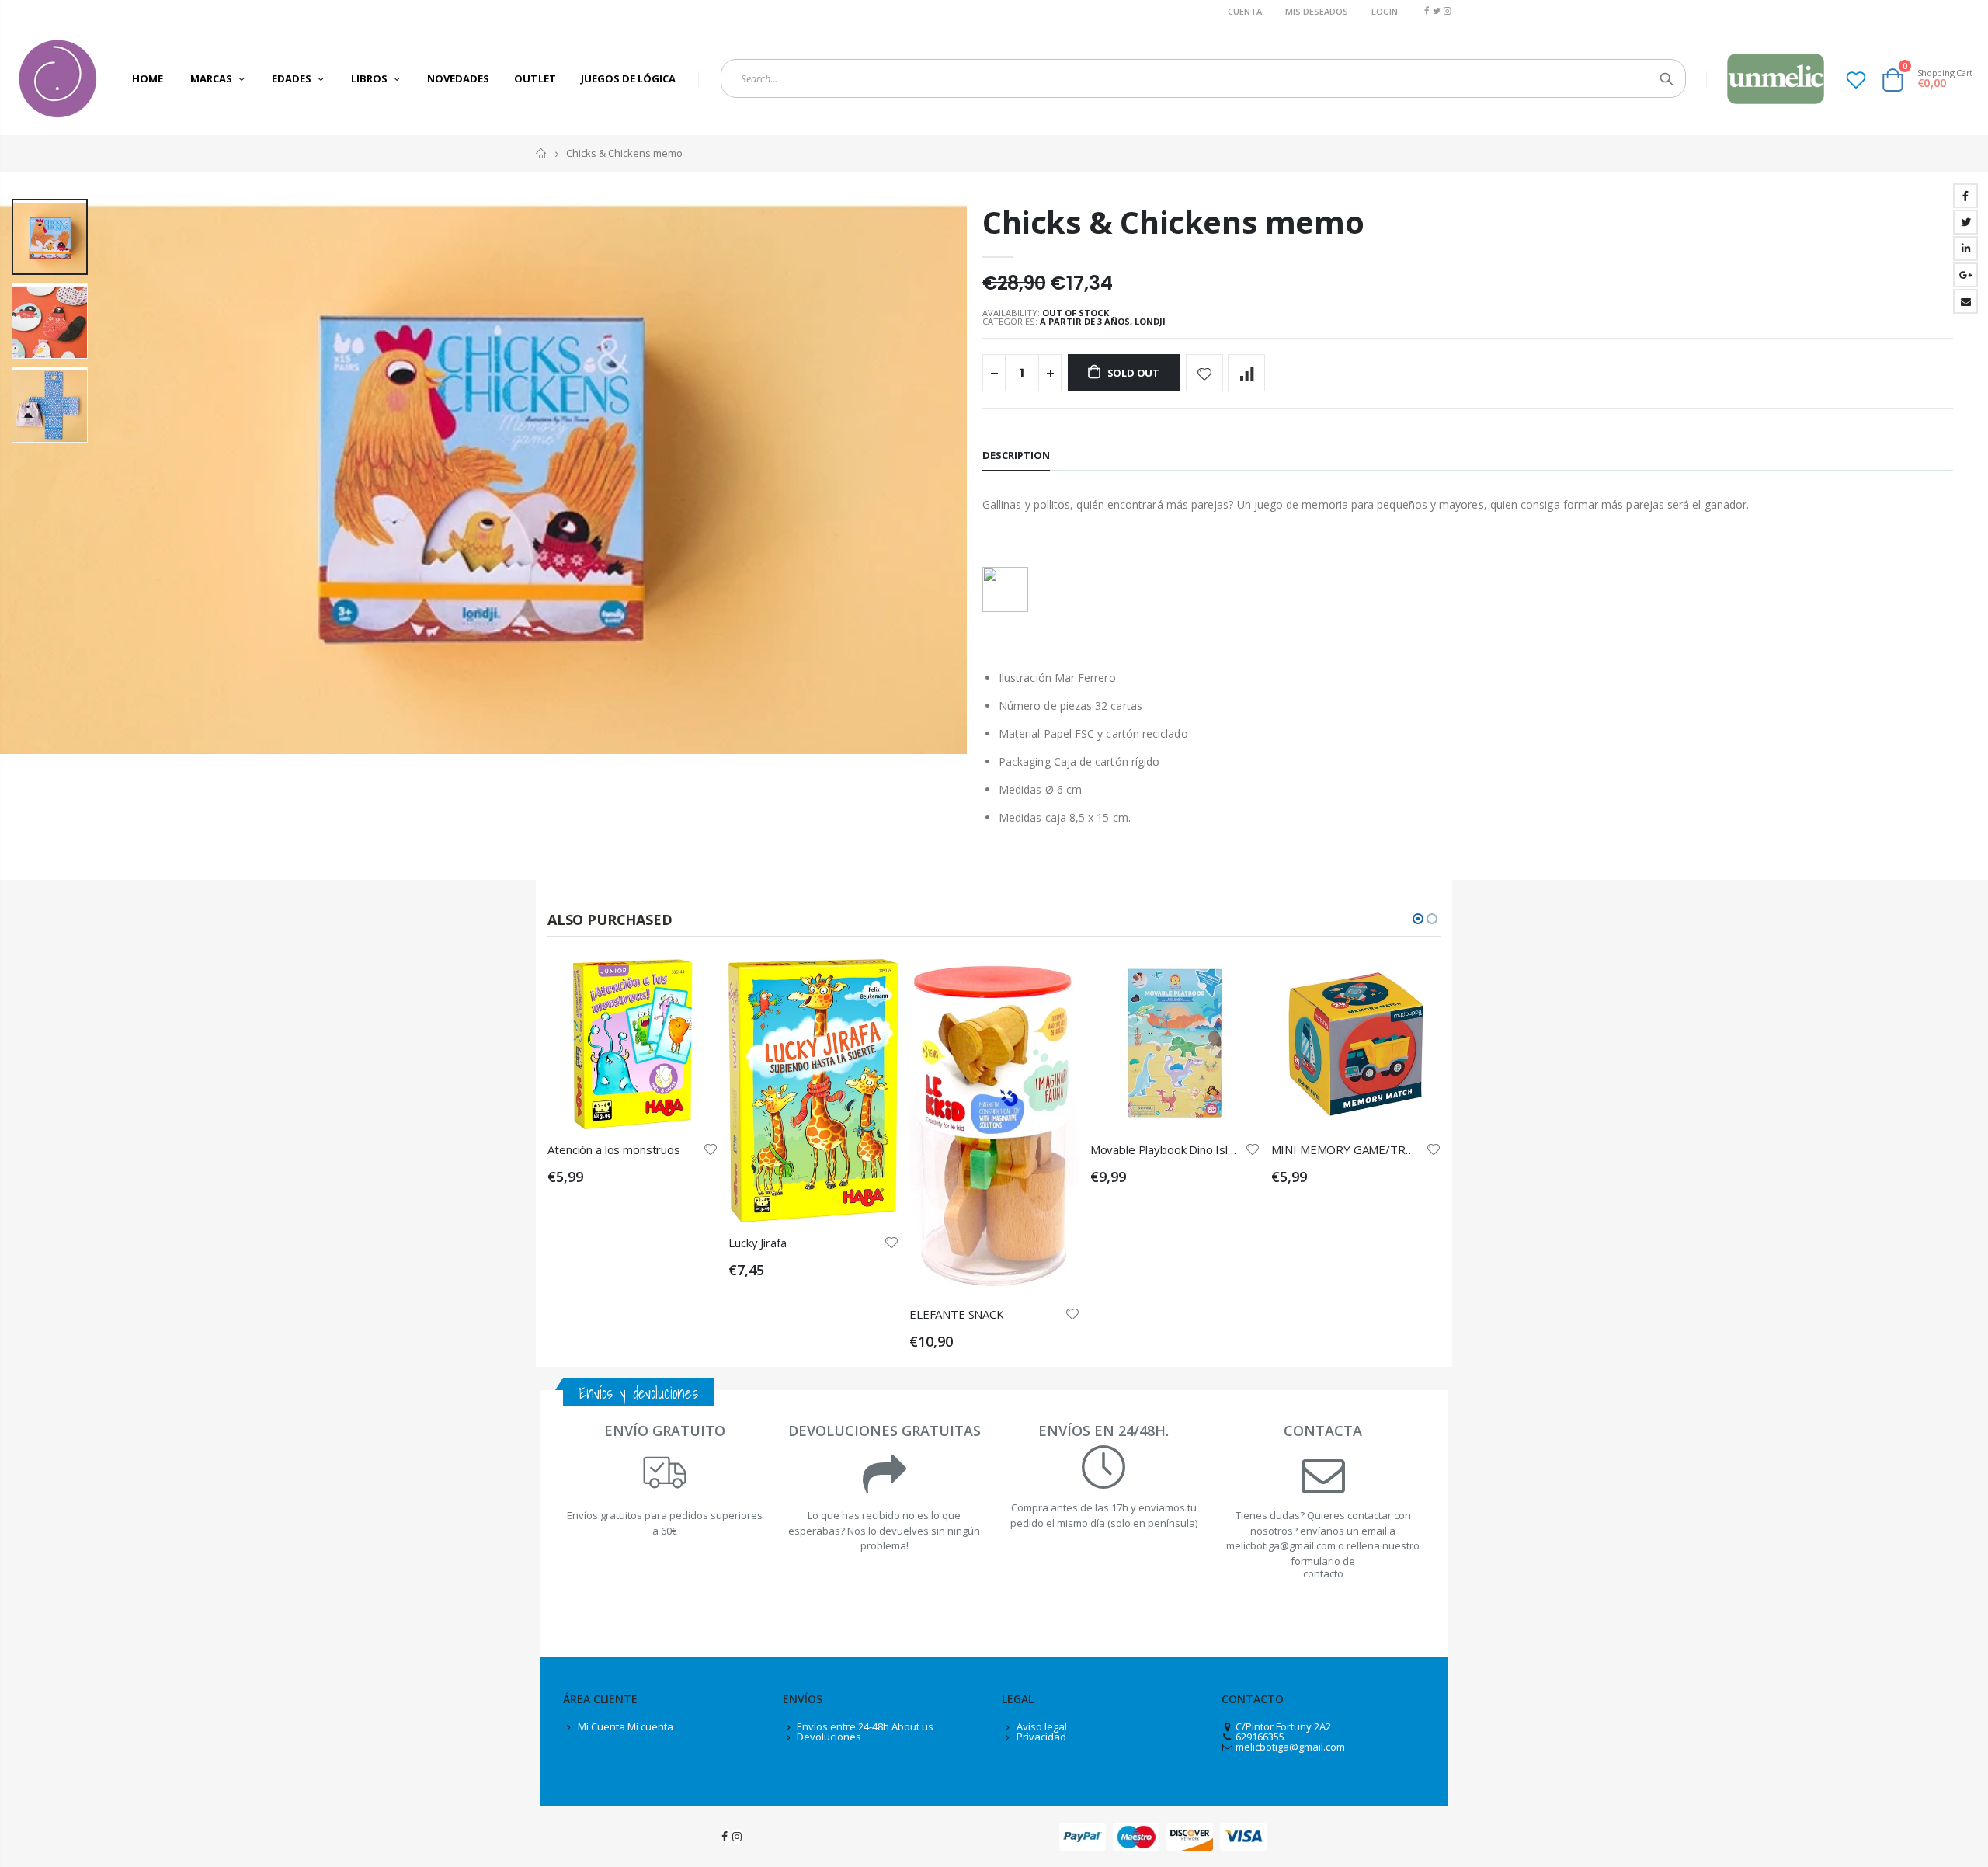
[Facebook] (1426, 10)
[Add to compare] (1246, 373)
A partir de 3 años (1085, 321)
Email (1965, 301)
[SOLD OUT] (873, 985)
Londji (1150, 321)
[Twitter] (1437, 10)
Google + (1965, 275)
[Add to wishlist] (1204, 373)
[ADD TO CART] (692, 985)
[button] (1418, 919)
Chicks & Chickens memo (1173, 222)
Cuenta (1245, 11)
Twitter (1965, 222)
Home (542, 153)
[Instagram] (1447, 10)
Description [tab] (1016, 455)
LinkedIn (1965, 249)
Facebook (1965, 196)
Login (1385, 11)
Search (1666, 78)
